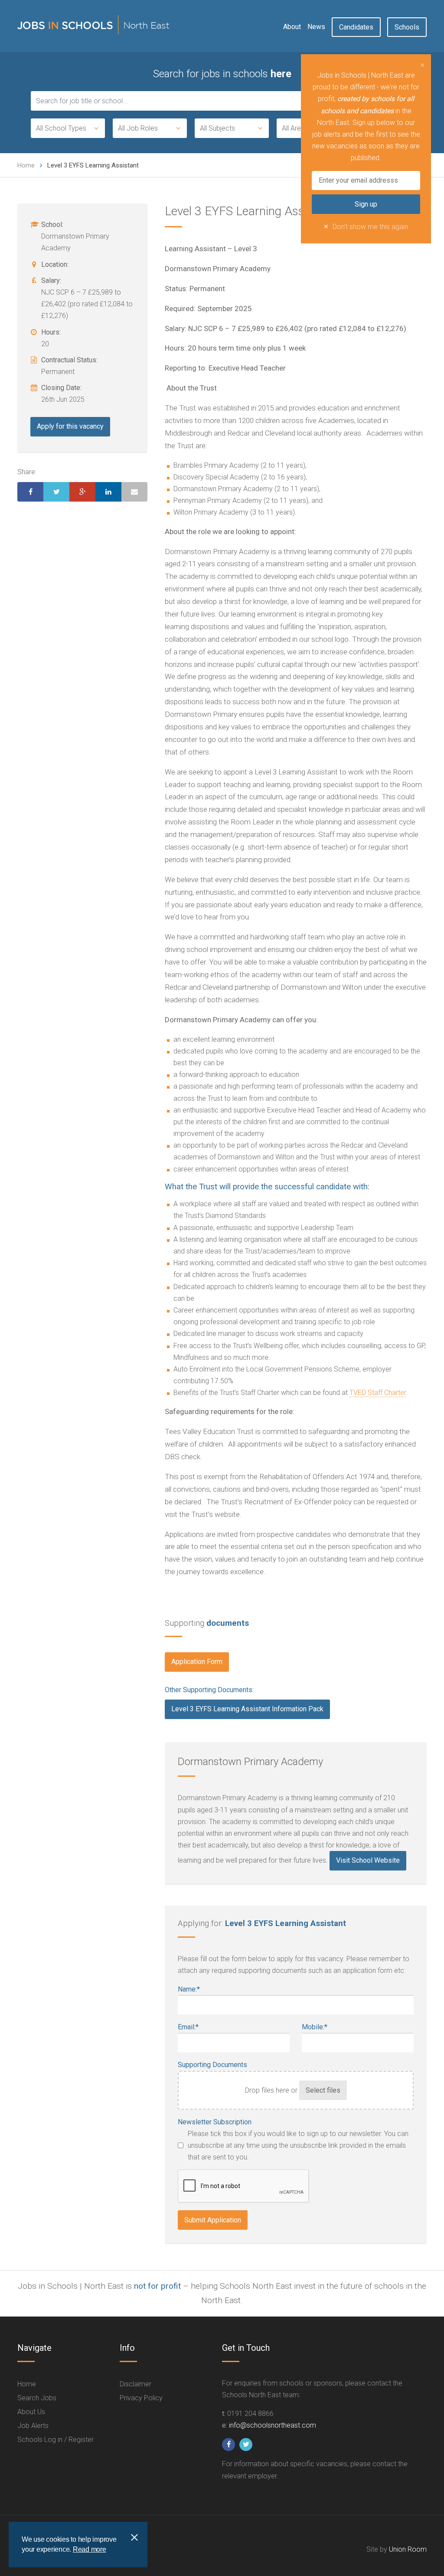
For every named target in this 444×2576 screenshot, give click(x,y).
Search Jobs (37, 2398)
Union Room (408, 2549)
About (292, 27)
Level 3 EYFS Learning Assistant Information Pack (247, 1709)
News (316, 27)
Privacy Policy (141, 2398)
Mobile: (315, 2027)
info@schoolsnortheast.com (273, 2425)
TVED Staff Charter (378, 1393)
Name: (189, 1989)
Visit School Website (368, 1860)
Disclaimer (135, 2384)
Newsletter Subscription (215, 2122)
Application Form (197, 1662)
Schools (407, 27)
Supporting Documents (212, 2065)
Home (26, 165)
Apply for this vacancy (70, 426)
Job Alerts (33, 2426)
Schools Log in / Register (55, 2440)
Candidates (356, 27)
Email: (188, 2027)
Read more (90, 2549)
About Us (31, 2412)
